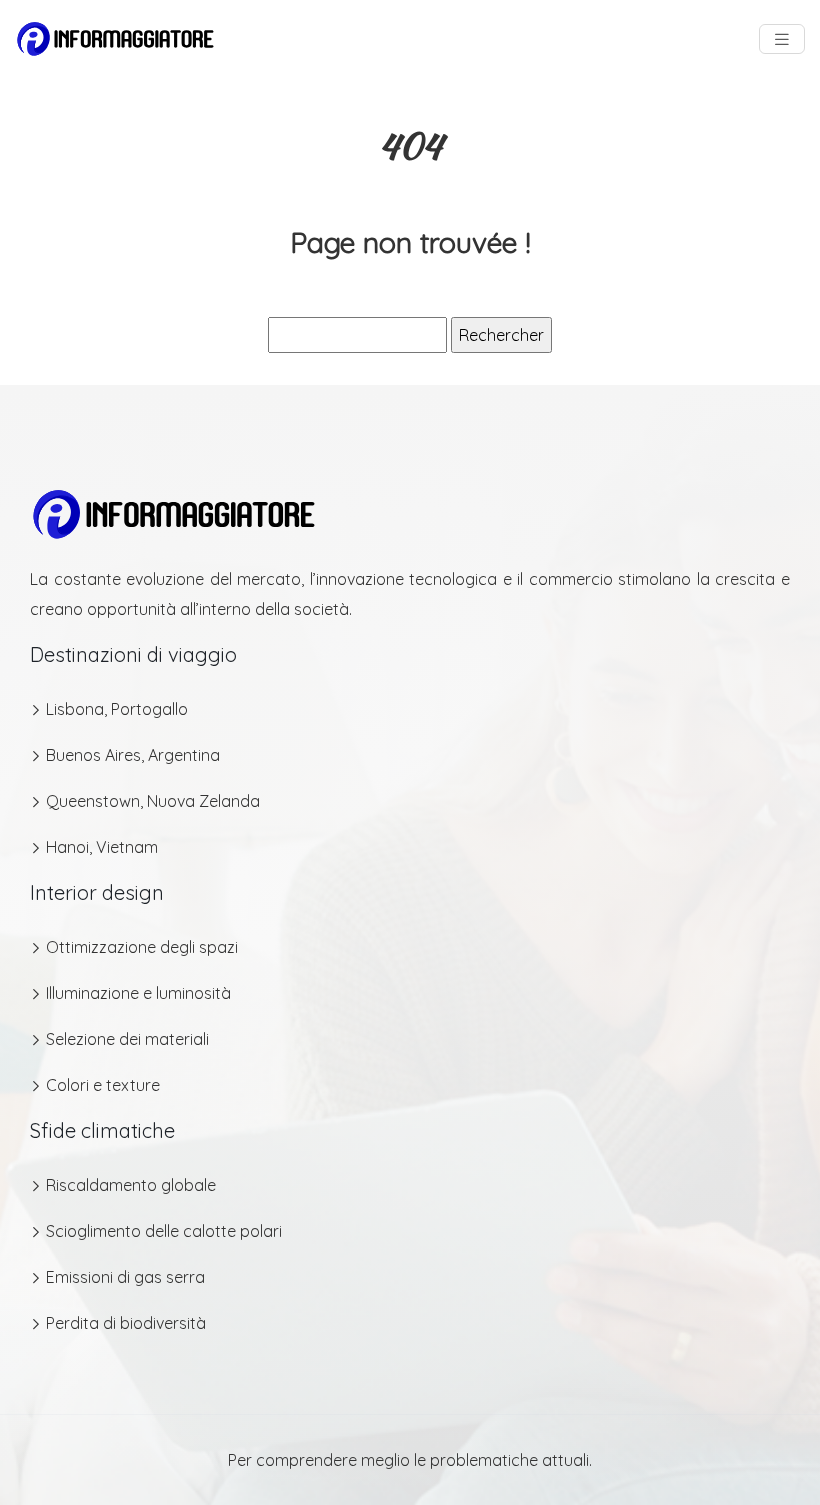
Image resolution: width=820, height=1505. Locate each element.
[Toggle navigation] (782, 39)
